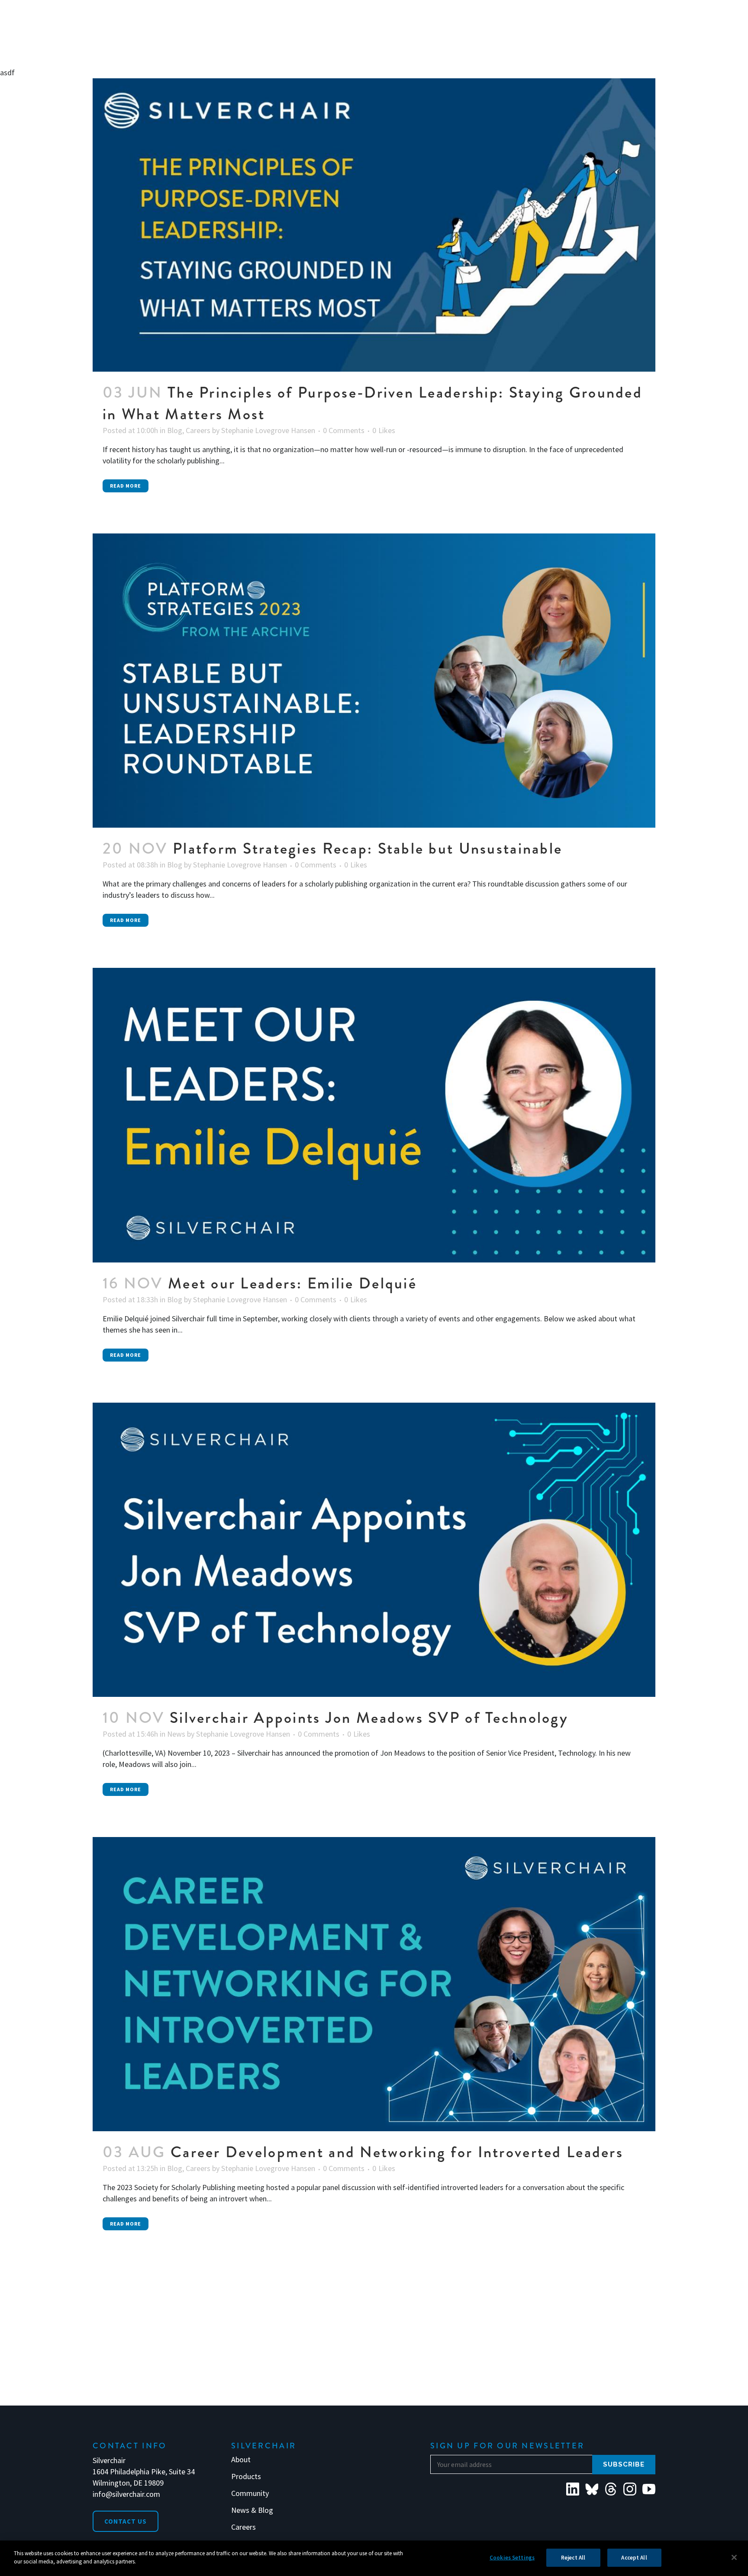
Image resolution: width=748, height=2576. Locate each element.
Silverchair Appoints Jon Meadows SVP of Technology (369, 1718)
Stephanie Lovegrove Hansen (268, 430)
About (241, 2460)
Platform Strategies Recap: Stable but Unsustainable (368, 848)
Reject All (573, 2558)
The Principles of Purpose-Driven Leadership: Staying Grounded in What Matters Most (372, 403)
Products (246, 2476)
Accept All (634, 2558)
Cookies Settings (512, 2558)
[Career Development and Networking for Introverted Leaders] (374, 1984)
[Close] (734, 2557)
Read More (126, 486)
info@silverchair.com (126, 2494)
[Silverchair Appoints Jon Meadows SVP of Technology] (374, 1550)
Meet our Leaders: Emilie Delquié (292, 1283)
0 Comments (344, 430)
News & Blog (252, 2510)
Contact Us (126, 2521)
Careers (198, 430)
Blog (175, 430)
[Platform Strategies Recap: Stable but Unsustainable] (374, 681)
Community (250, 2493)
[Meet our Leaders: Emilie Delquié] (374, 1115)
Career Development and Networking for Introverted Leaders (397, 2152)
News (176, 1734)
